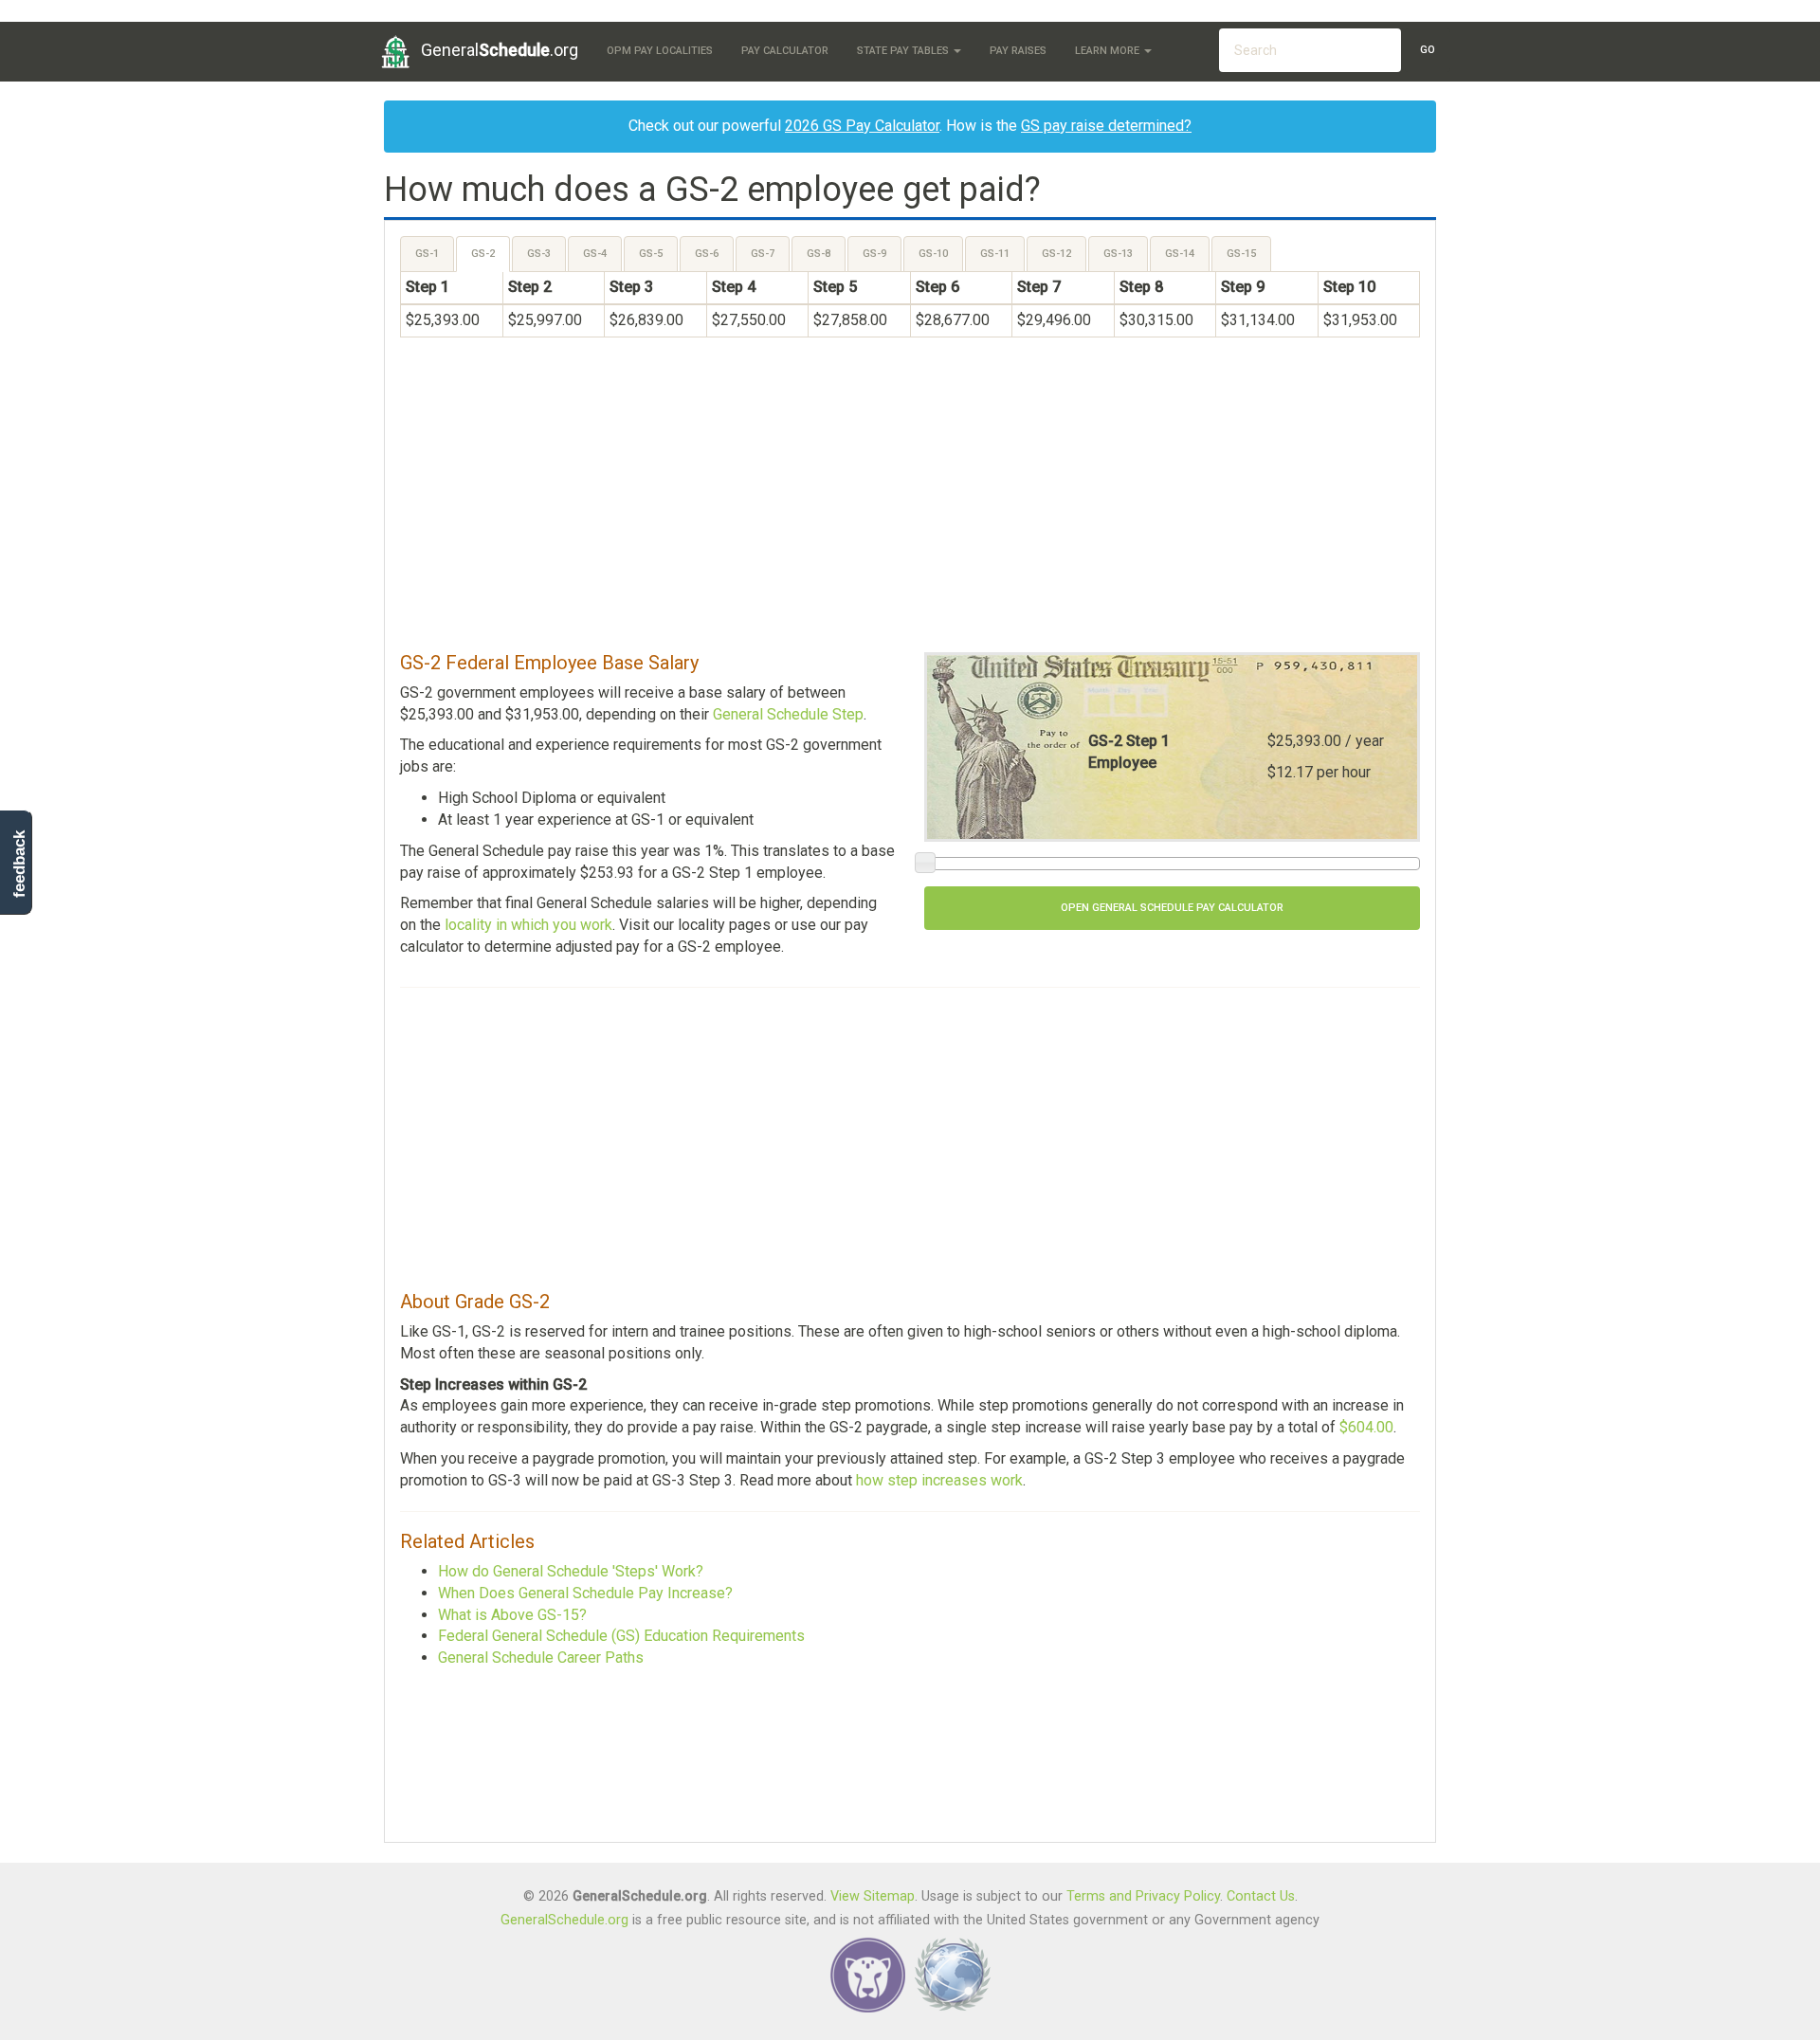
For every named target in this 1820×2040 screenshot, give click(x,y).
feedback (19, 864)
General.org (500, 50)
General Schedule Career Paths (541, 1657)
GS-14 (1180, 254)
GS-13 (1118, 254)
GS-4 (595, 254)
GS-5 (651, 254)
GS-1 (427, 254)
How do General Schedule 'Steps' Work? (571, 1571)
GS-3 (539, 254)
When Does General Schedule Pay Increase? (585, 1593)
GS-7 (763, 254)
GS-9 (874, 254)
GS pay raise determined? (1106, 126)
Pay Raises (1018, 51)
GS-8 (819, 254)
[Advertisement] (910, 504)
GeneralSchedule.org (564, 1920)
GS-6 (707, 254)
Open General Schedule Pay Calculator (1172, 908)
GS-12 (1056, 254)
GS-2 (483, 254)
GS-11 (995, 254)
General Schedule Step (788, 714)
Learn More (1109, 51)
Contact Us (1261, 1896)
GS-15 (1241, 254)
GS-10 (933, 254)
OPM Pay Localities (660, 51)
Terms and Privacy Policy (1143, 1896)
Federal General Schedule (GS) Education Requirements (621, 1636)
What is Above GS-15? (512, 1615)
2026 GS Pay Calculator (862, 126)
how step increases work (939, 1480)
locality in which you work (528, 925)
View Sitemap (873, 1896)
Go (1428, 50)
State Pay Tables (904, 51)
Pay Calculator (785, 51)
